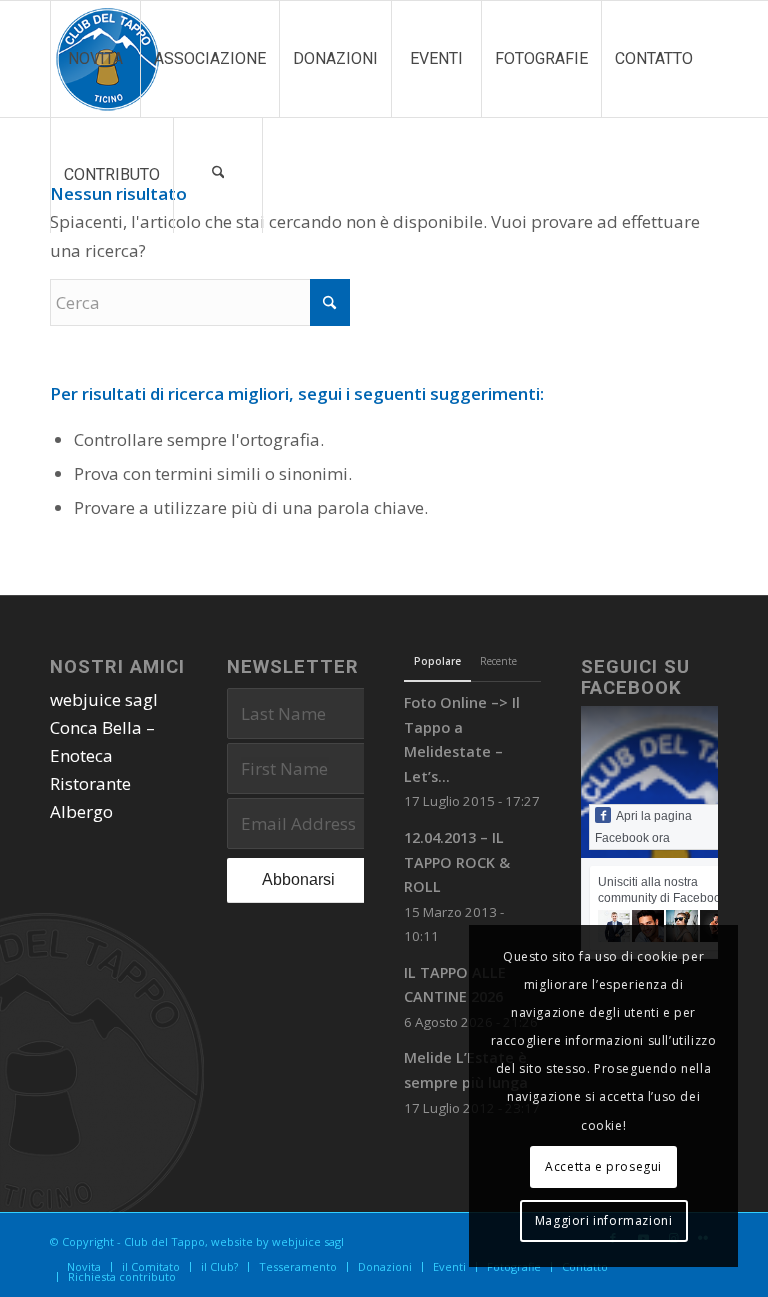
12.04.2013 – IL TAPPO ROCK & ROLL (457, 862)
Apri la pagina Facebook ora (643, 827)
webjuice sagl (104, 699)
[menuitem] (95, 59)
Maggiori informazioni (604, 1220)
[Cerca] (218, 175)
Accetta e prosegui (603, 1166)
